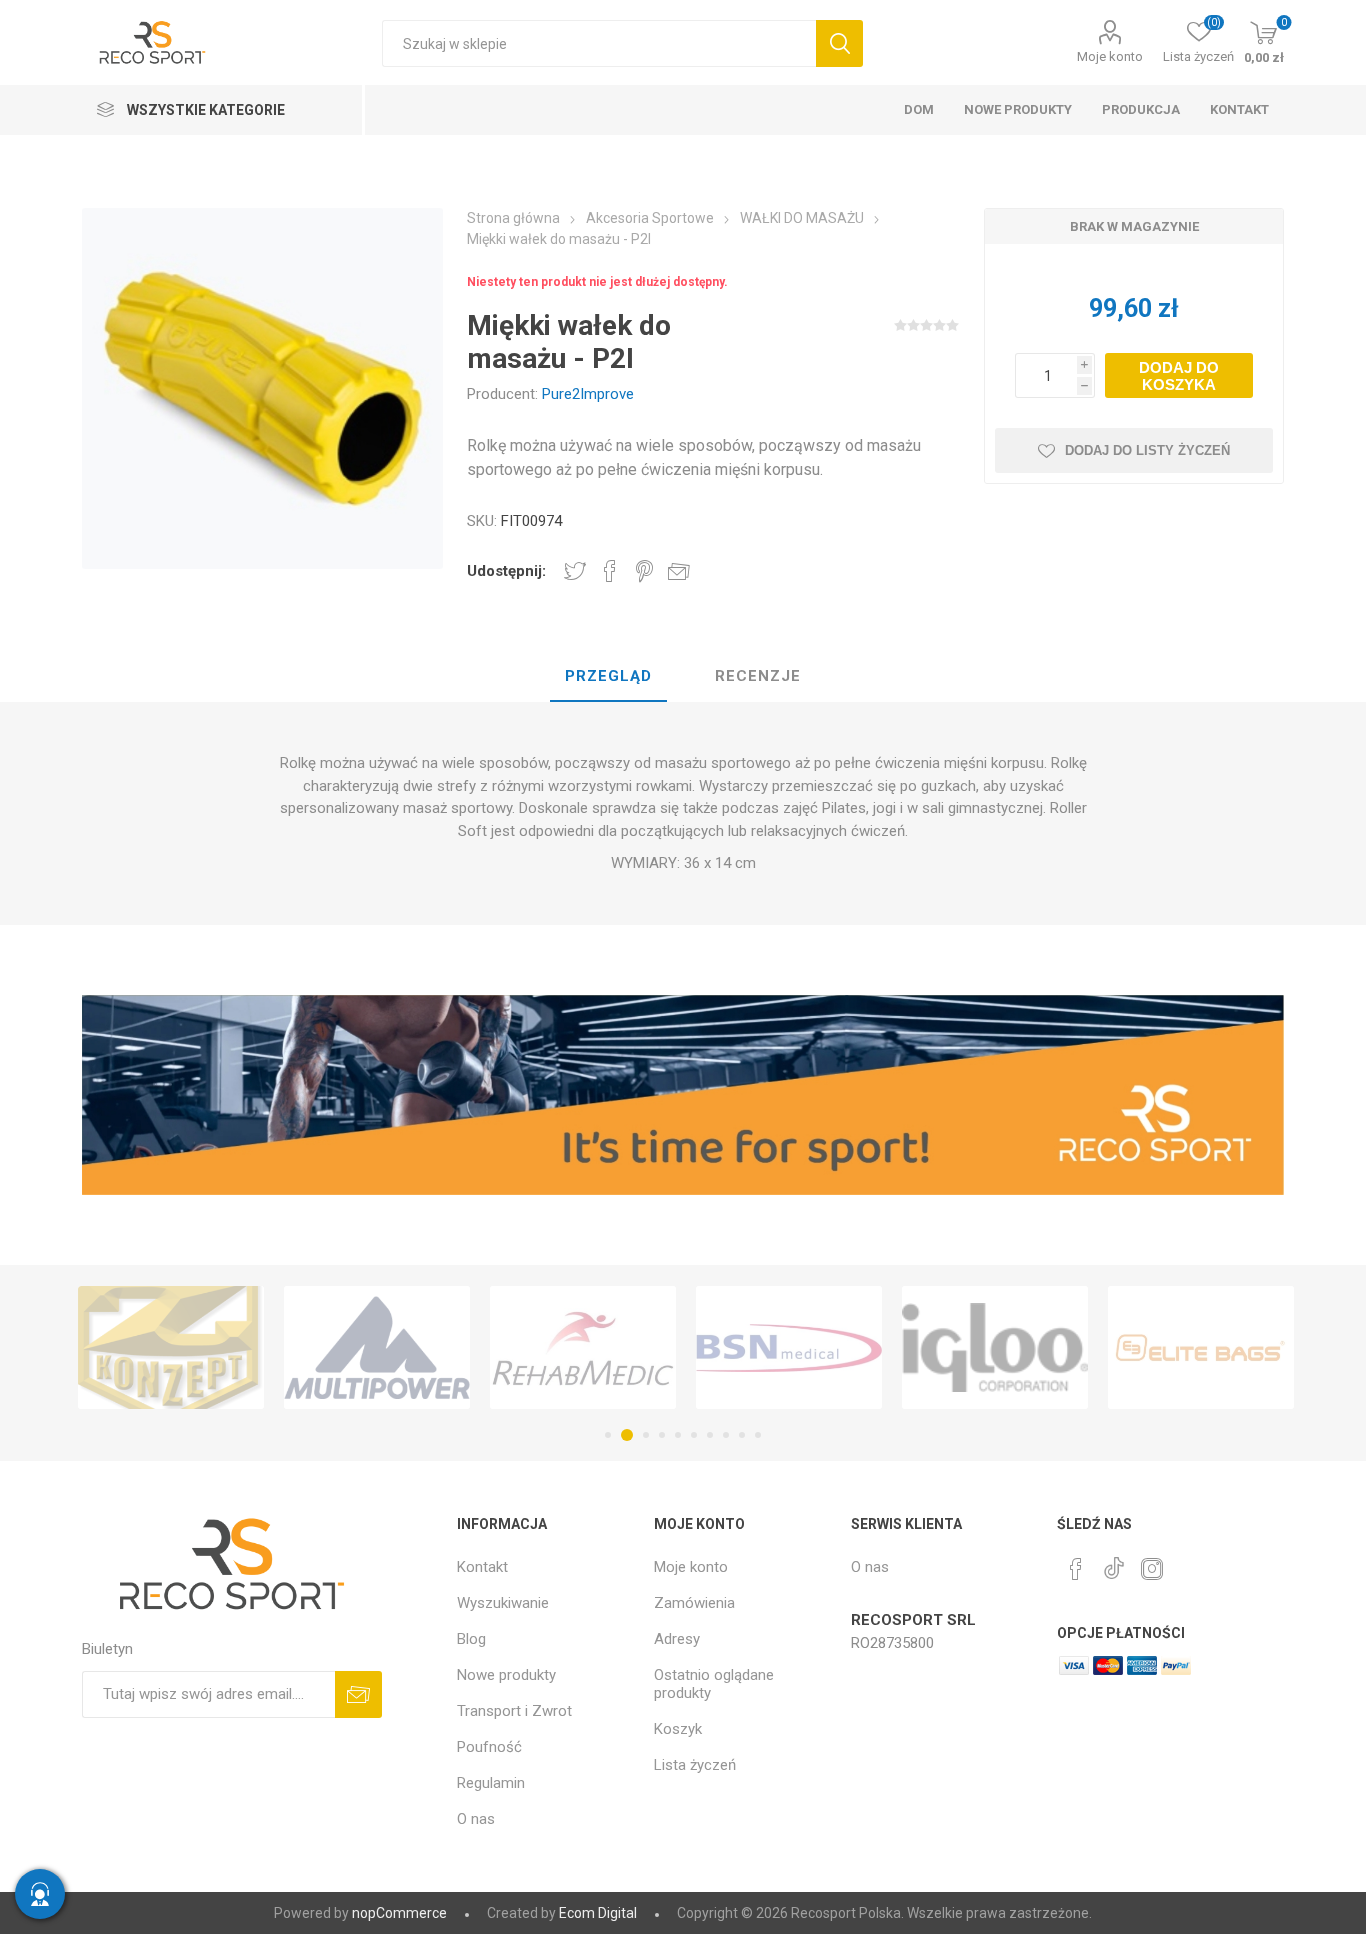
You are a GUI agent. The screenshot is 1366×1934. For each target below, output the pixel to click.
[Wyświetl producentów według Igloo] (995, 1347)
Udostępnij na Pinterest (644, 571)
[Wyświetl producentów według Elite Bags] (1201, 1347)
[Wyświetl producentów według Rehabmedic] (583, 1347)
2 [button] (624, 1435)
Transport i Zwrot (514, 1711)
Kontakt (482, 1567)
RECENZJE (758, 676)
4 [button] (662, 1435)
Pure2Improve (588, 394)
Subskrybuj (358, 1694)
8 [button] (726, 1435)
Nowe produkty (506, 1675)
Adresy (677, 1639)
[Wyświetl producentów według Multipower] (377, 1347)
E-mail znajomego (679, 571)
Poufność (489, 1747)
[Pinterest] (1076, 1569)
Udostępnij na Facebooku (610, 571)
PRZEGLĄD (608, 676)
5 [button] (678, 1435)
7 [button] (710, 1435)
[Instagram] (1152, 1569)
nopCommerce (399, 1913)
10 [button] (758, 1435)
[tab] (608, 677)
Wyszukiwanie (839, 43)
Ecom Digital (598, 1913)
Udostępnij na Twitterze (575, 571)
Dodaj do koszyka (1179, 376)
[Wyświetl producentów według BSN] (789, 1347)
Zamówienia (694, 1603)
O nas (476, 1819)
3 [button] (643, 1435)
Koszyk (678, 1729)
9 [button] (742, 1435)
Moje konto (1110, 56)
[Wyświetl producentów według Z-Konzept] (171, 1347)
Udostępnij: (506, 571)
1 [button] (608, 1435)
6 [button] (694, 1435)
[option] (171, 1347)
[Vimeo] (1114, 1563)
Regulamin (491, 1783)
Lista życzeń (695, 1765)
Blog (471, 1639)
